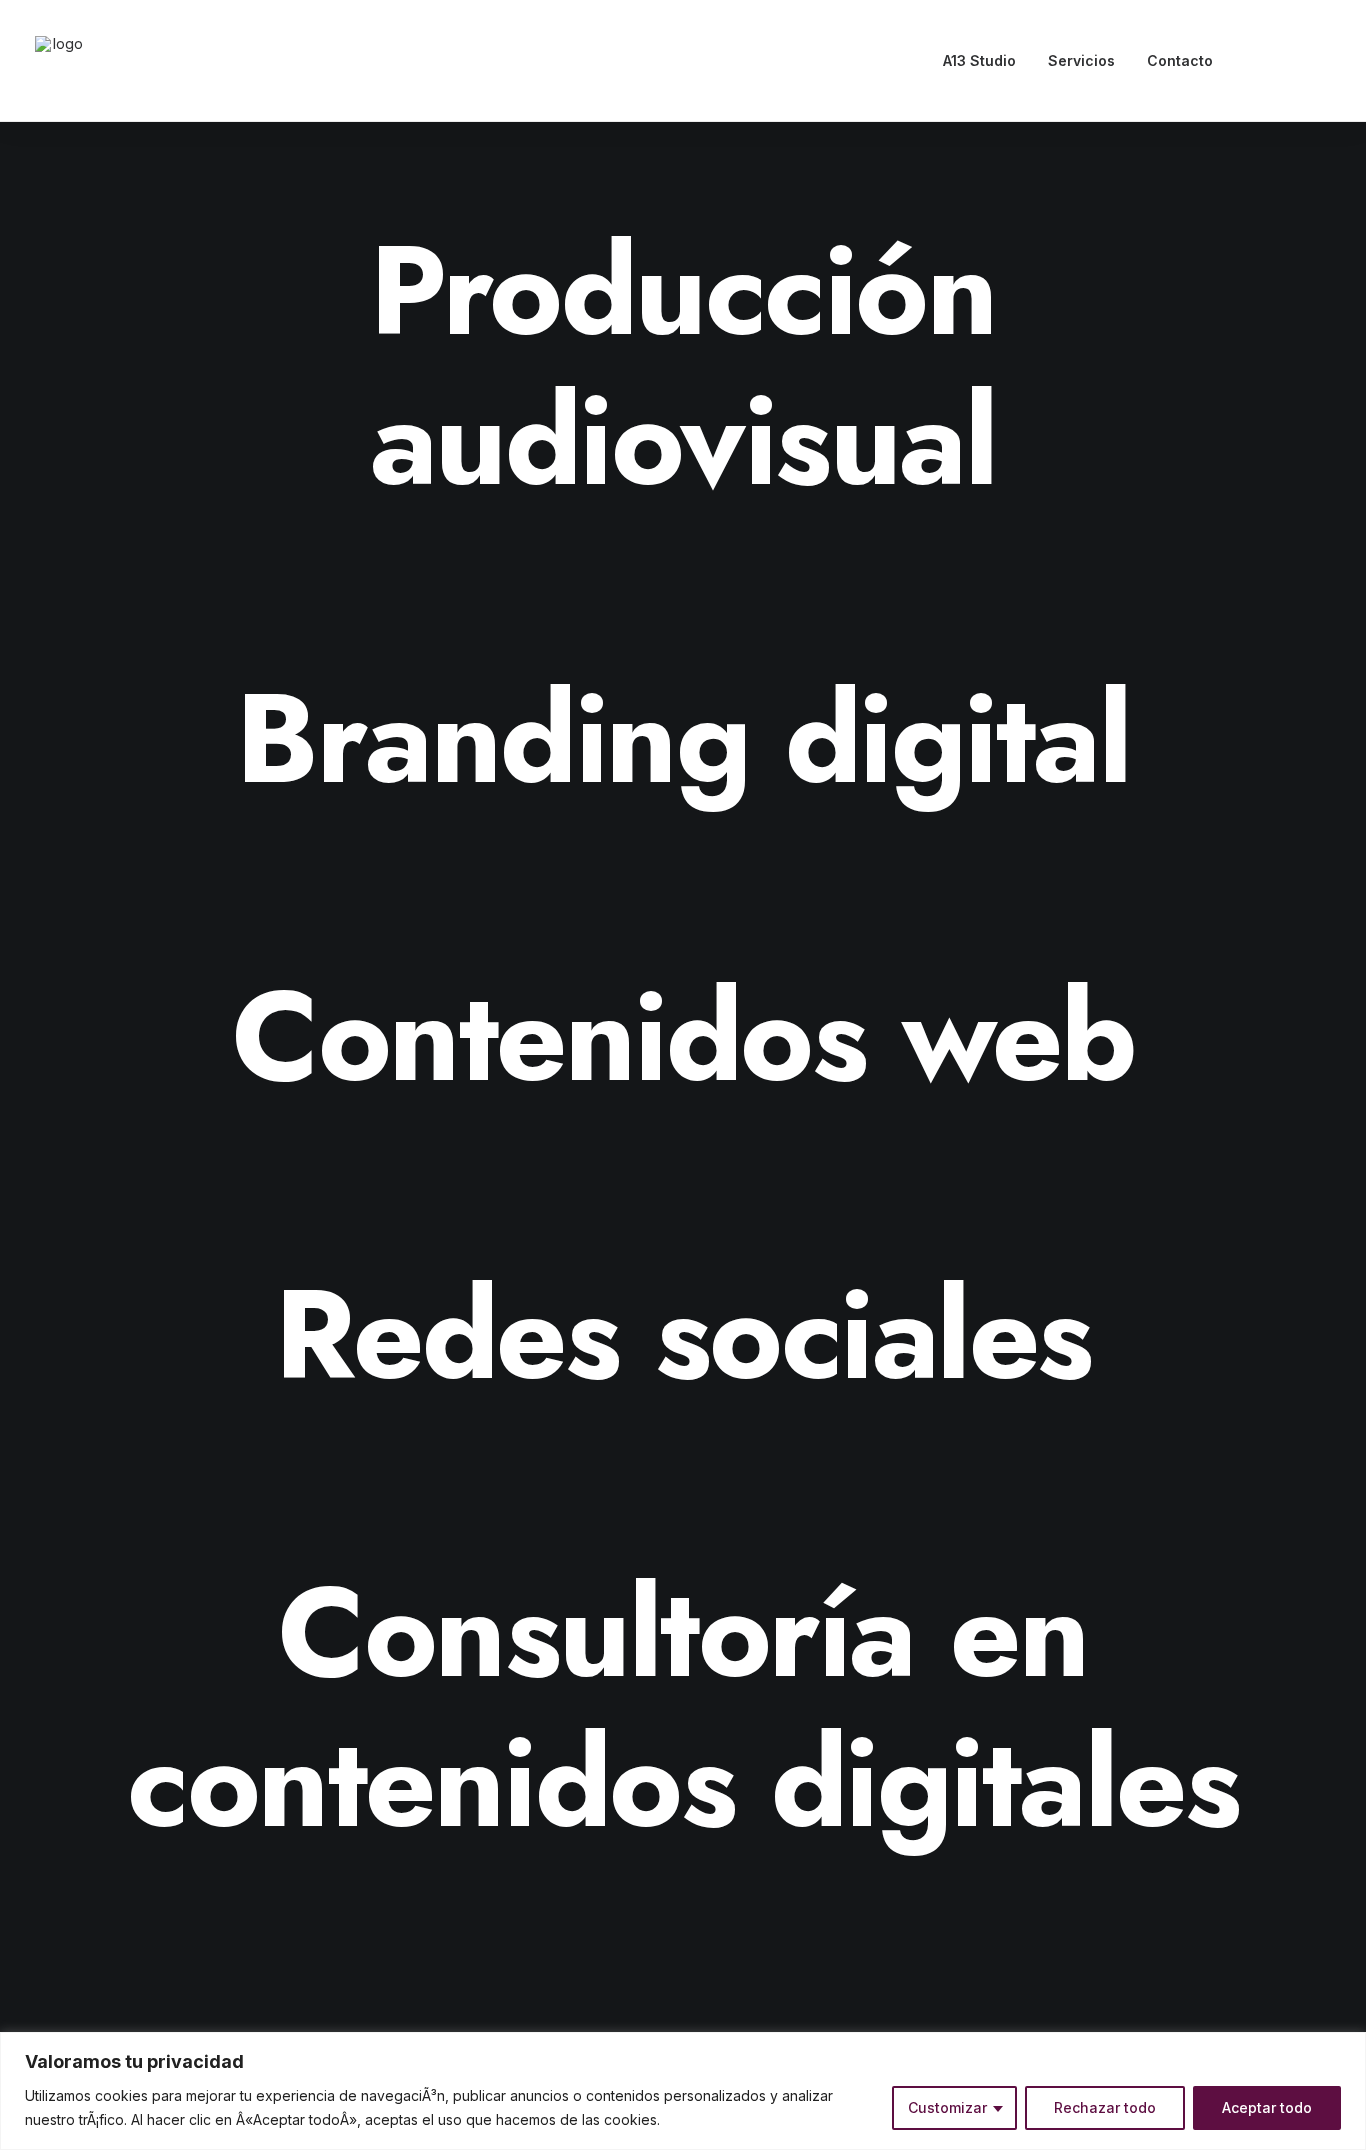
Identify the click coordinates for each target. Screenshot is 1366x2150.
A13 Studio (979, 60)
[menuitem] (979, 61)
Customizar (947, 2107)
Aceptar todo (1267, 2107)
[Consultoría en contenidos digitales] (683, 1708)
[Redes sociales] (683, 1335)
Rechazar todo (1105, 2107)
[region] (683, 2091)
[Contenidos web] (683, 1037)
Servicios (1081, 60)
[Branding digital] (683, 739)
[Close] (1345, 2049)
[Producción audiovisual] (683, 366)
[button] (1261, 61)
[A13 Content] (60, 61)
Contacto (1180, 60)
